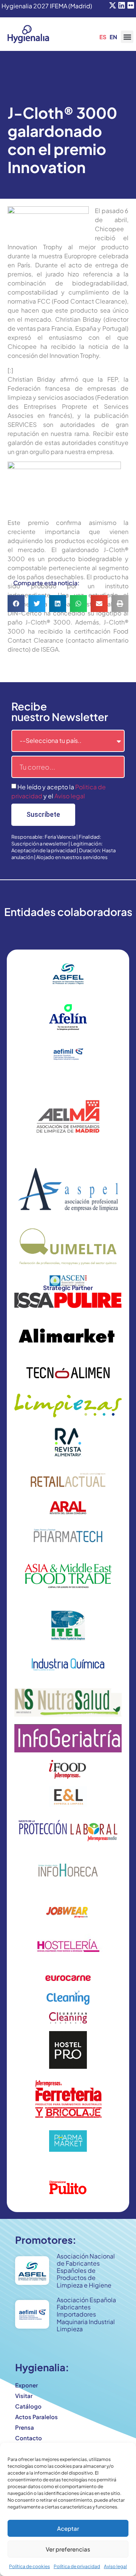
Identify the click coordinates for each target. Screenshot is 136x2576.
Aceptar (68, 2528)
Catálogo (28, 2406)
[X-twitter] (113, 5)
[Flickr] (131, 5)
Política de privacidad (77, 2566)
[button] (127, 37)
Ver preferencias (68, 2549)
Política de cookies (29, 2566)
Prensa (25, 2427)
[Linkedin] (122, 5)
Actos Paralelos (36, 2417)
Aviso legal (115, 2566)
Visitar (24, 2396)
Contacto (29, 2438)
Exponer (26, 2385)
